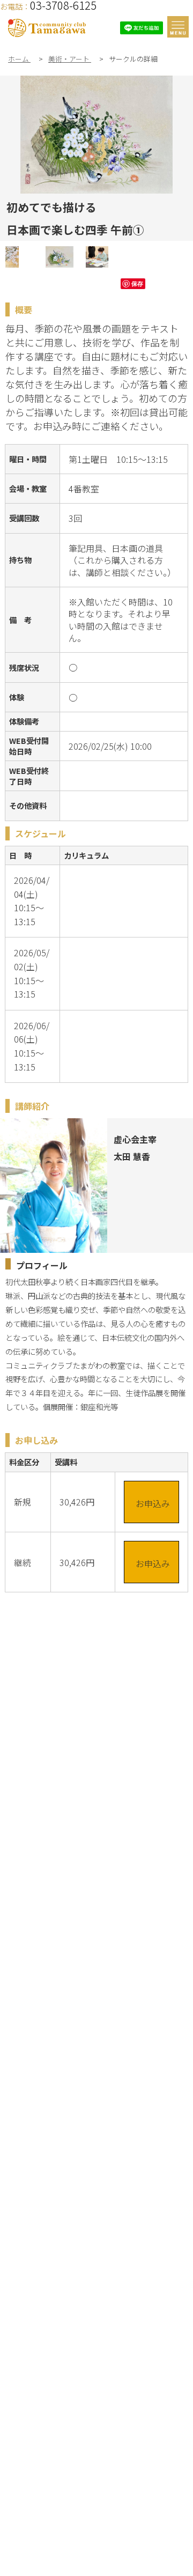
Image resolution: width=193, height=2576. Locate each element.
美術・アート (70, 59)
